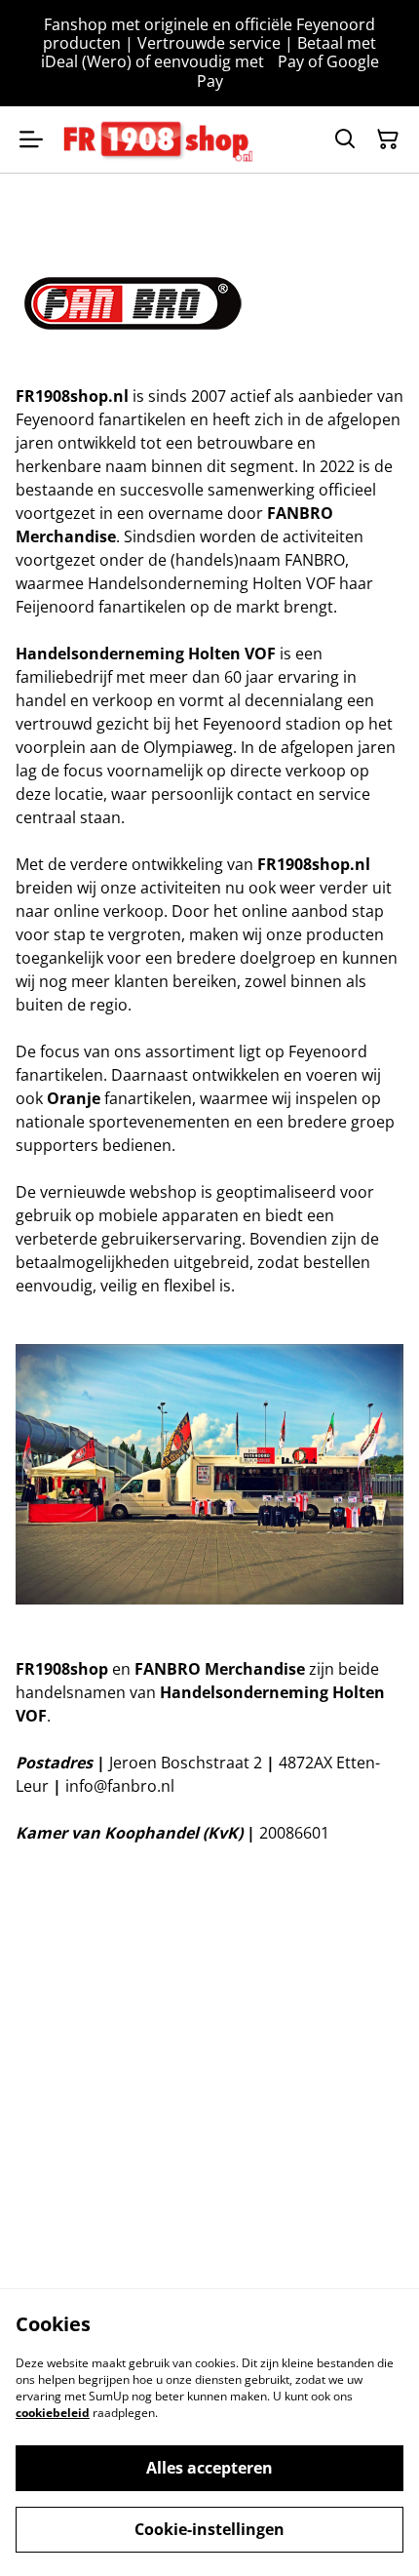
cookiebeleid (53, 2413)
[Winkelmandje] (388, 139)
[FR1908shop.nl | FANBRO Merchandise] (158, 139)
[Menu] (31, 139)
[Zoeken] (345, 139)
